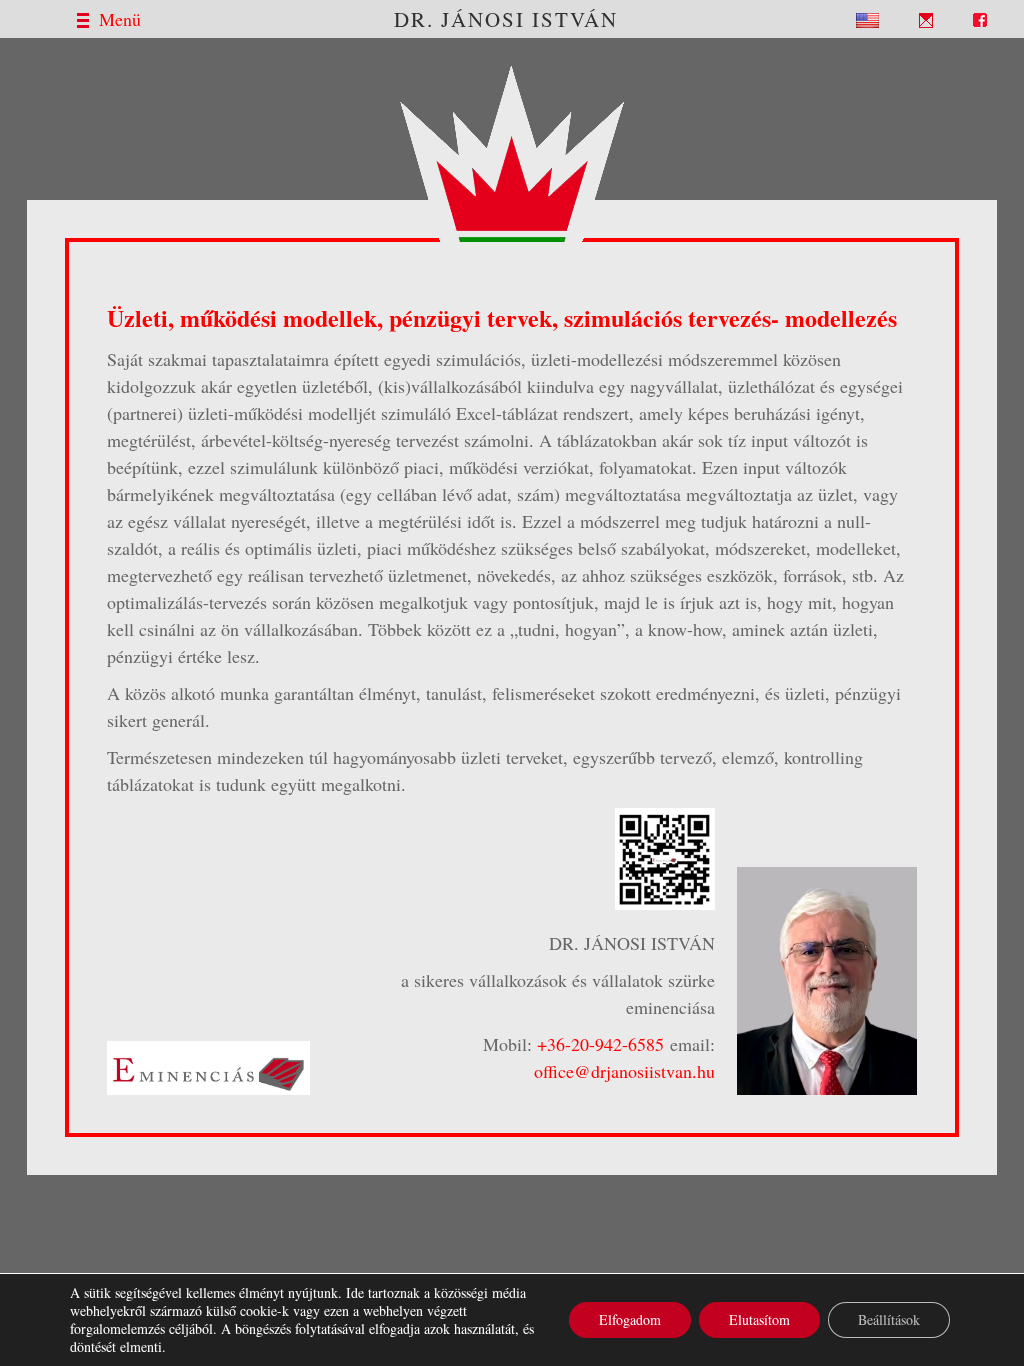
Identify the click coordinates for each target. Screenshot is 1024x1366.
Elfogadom (630, 1319)
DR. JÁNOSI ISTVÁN (506, 19)
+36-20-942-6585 (600, 1044)
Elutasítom (759, 1319)
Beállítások (889, 1319)
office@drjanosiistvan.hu (624, 1071)
